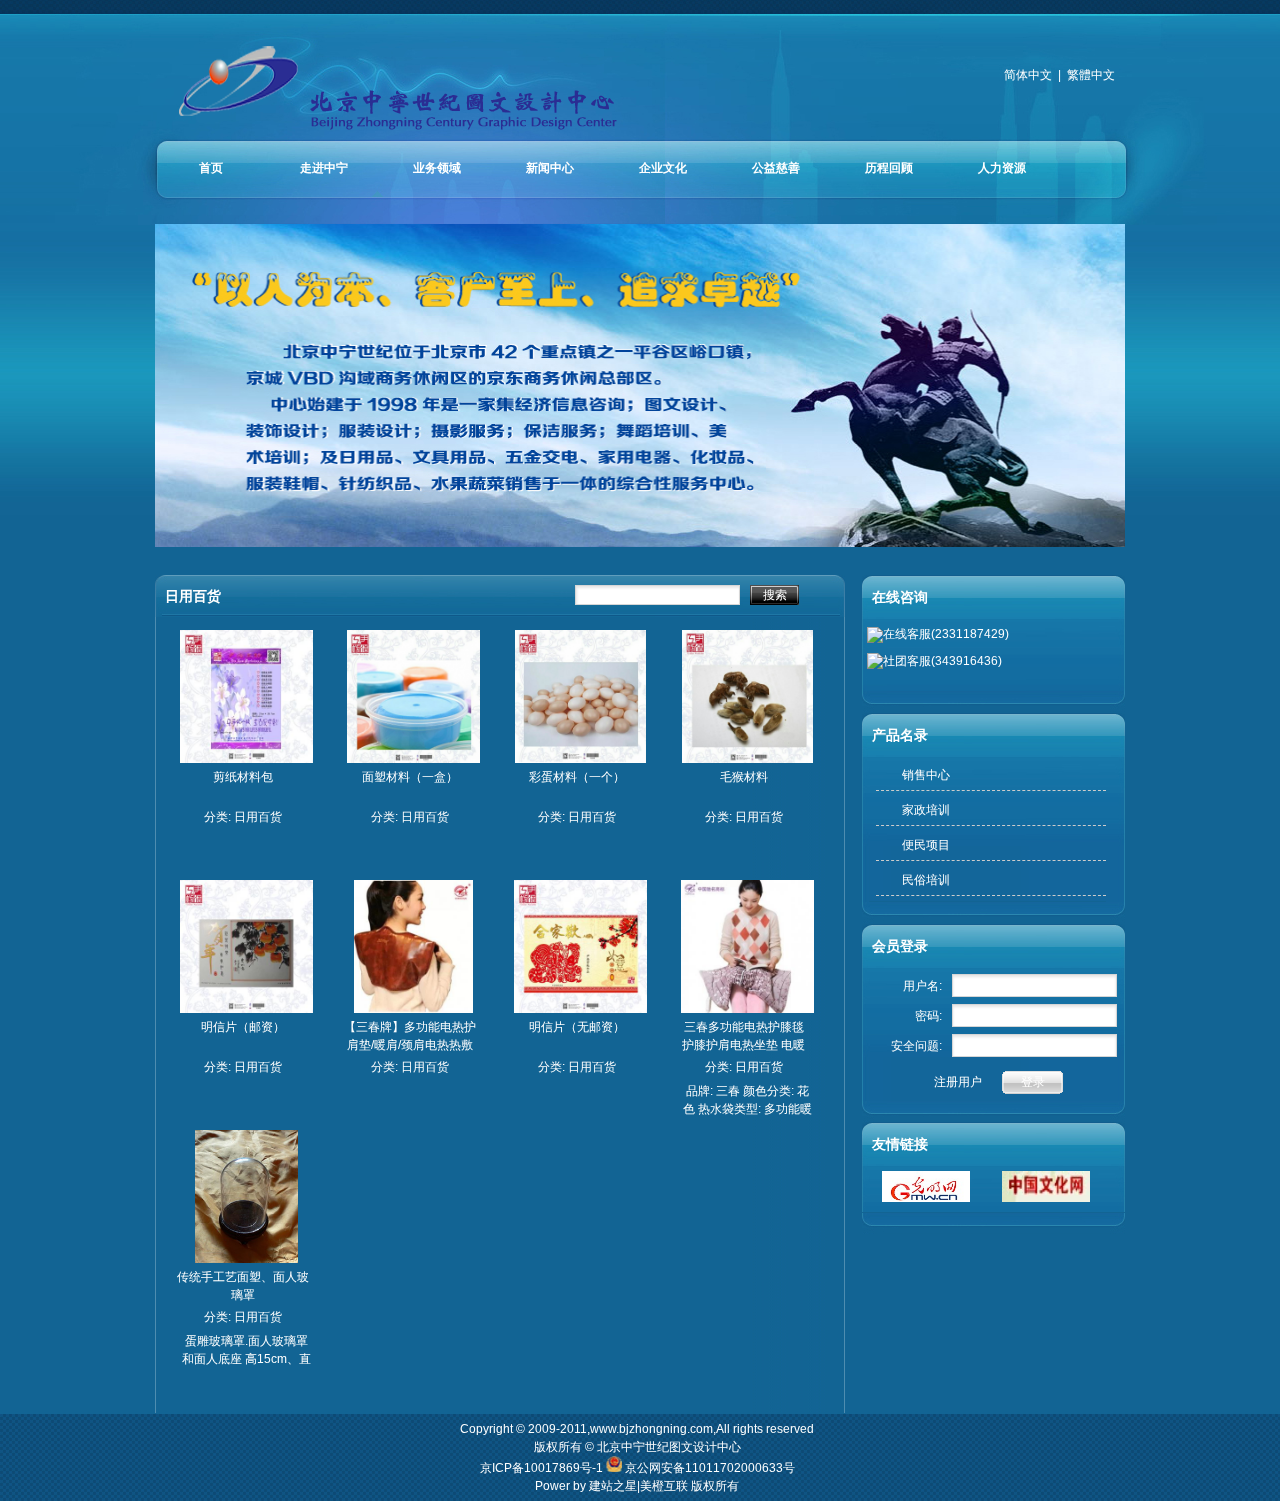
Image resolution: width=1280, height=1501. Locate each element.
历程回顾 (889, 168)
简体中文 (1028, 75)
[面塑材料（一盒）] (413, 759)
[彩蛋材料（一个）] (581, 759)
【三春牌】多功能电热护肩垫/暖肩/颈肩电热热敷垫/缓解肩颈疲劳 (410, 1045)
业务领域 (437, 168)
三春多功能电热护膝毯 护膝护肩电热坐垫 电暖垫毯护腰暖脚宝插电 (743, 1045)
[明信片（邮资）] (246, 1009)
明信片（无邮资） (577, 1027)
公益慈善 (776, 168)
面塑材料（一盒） (410, 777)
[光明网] (926, 1198)
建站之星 (613, 1486)
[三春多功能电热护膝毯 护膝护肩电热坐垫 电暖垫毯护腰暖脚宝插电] (747, 1009)
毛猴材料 (744, 777)
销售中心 (926, 775)
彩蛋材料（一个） (577, 777)
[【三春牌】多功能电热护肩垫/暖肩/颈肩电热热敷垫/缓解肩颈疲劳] (413, 1009)
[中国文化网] (1046, 1198)
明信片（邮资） (243, 1027)
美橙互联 (664, 1486)
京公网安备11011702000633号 (710, 1468)
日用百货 (258, 817)
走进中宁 (324, 168)
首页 (211, 168)
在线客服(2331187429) (946, 634)
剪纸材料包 (243, 777)
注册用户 (958, 1082)
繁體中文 (1091, 75)
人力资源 (1002, 168)
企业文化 (663, 168)
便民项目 (926, 845)
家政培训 (926, 810)
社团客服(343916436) (942, 661)
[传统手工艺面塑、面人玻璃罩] (246, 1259)
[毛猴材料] (748, 759)
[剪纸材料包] (246, 759)
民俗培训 (926, 880)
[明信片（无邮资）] (580, 1009)
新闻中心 (550, 168)
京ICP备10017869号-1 (543, 1468)
